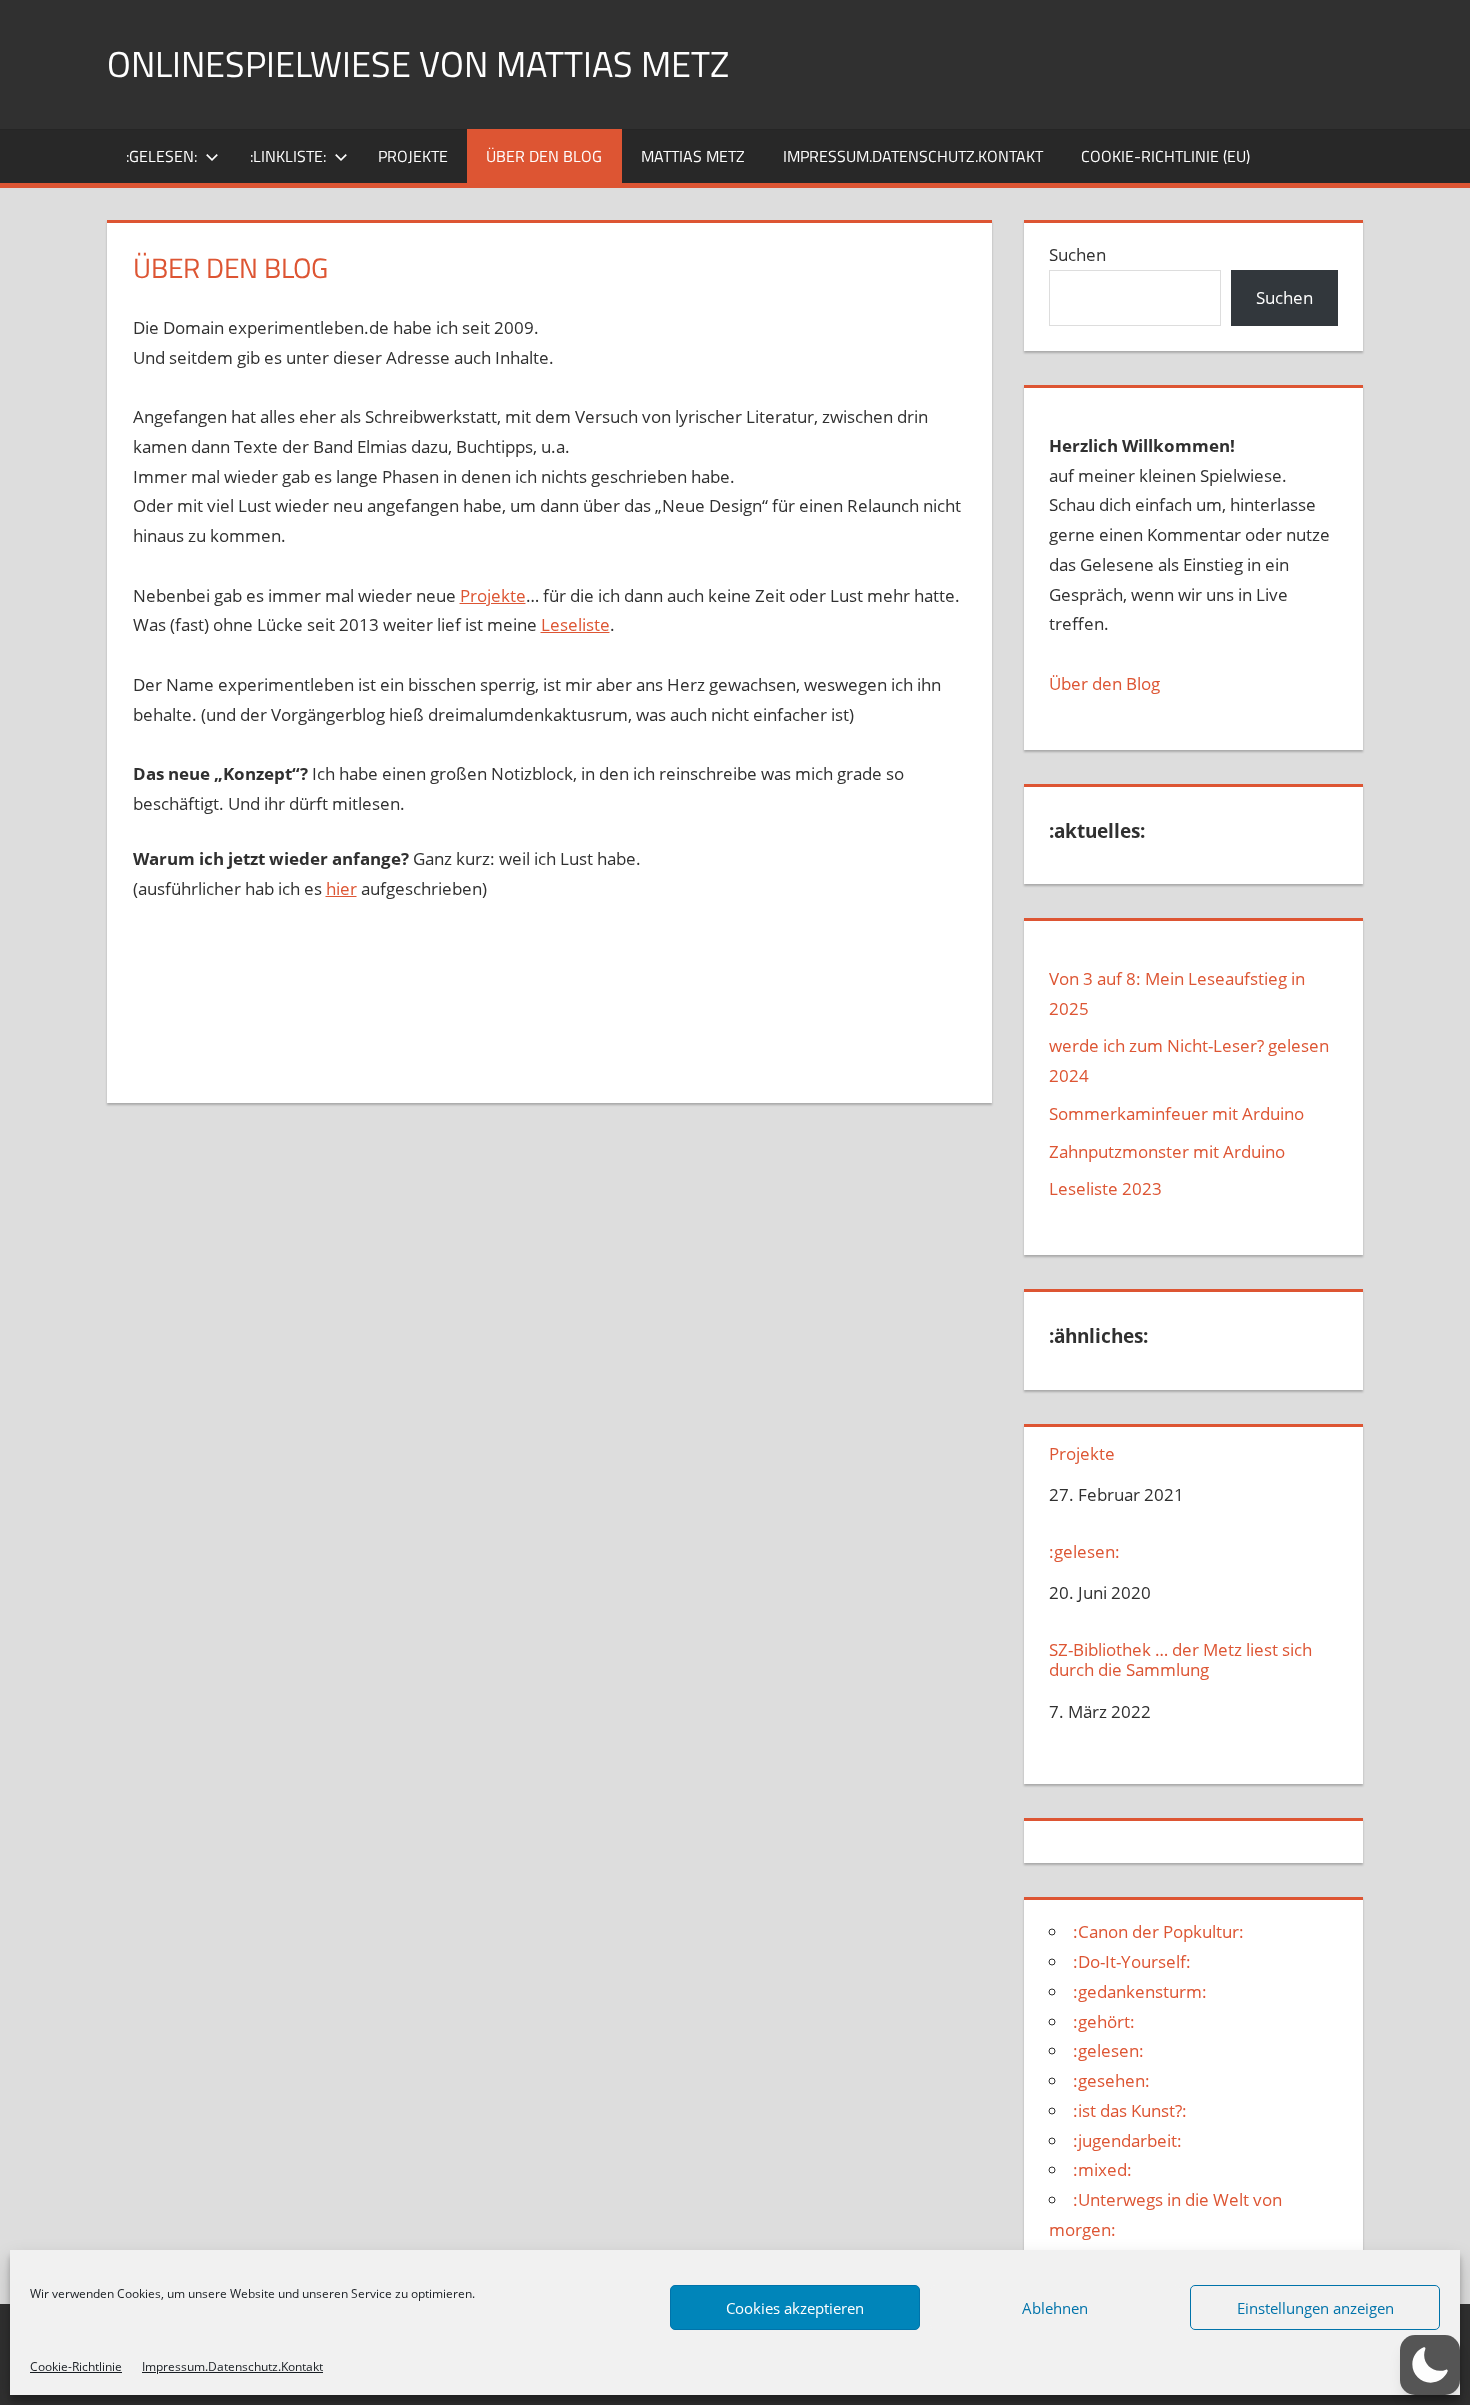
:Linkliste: (288, 156)
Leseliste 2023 (1105, 1188)
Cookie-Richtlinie (76, 2366)
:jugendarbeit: (1127, 2140)
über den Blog (544, 156)
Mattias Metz (693, 156)
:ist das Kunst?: (1130, 2110)
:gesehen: (1111, 2080)
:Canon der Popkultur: (1158, 1931)
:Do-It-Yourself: (1132, 1961)
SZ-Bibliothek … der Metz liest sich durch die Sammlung (1180, 1660)
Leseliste (575, 624)
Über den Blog (1104, 683)
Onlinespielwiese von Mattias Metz (418, 63)
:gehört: (1104, 2021)
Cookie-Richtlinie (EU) (1165, 156)
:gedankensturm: (1140, 1991)
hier (341, 888)
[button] (1430, 2365)
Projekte (413, 156)
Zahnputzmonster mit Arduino (1167, 1151)
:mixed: (1102, 2169)
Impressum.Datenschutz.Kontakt (232, 2366)
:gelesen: (161, 156)
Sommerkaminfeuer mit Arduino (1176, 1113)
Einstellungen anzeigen (1315, 2308)
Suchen (1077, 254)
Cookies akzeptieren (795, 2308)
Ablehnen (1055, 2308)
